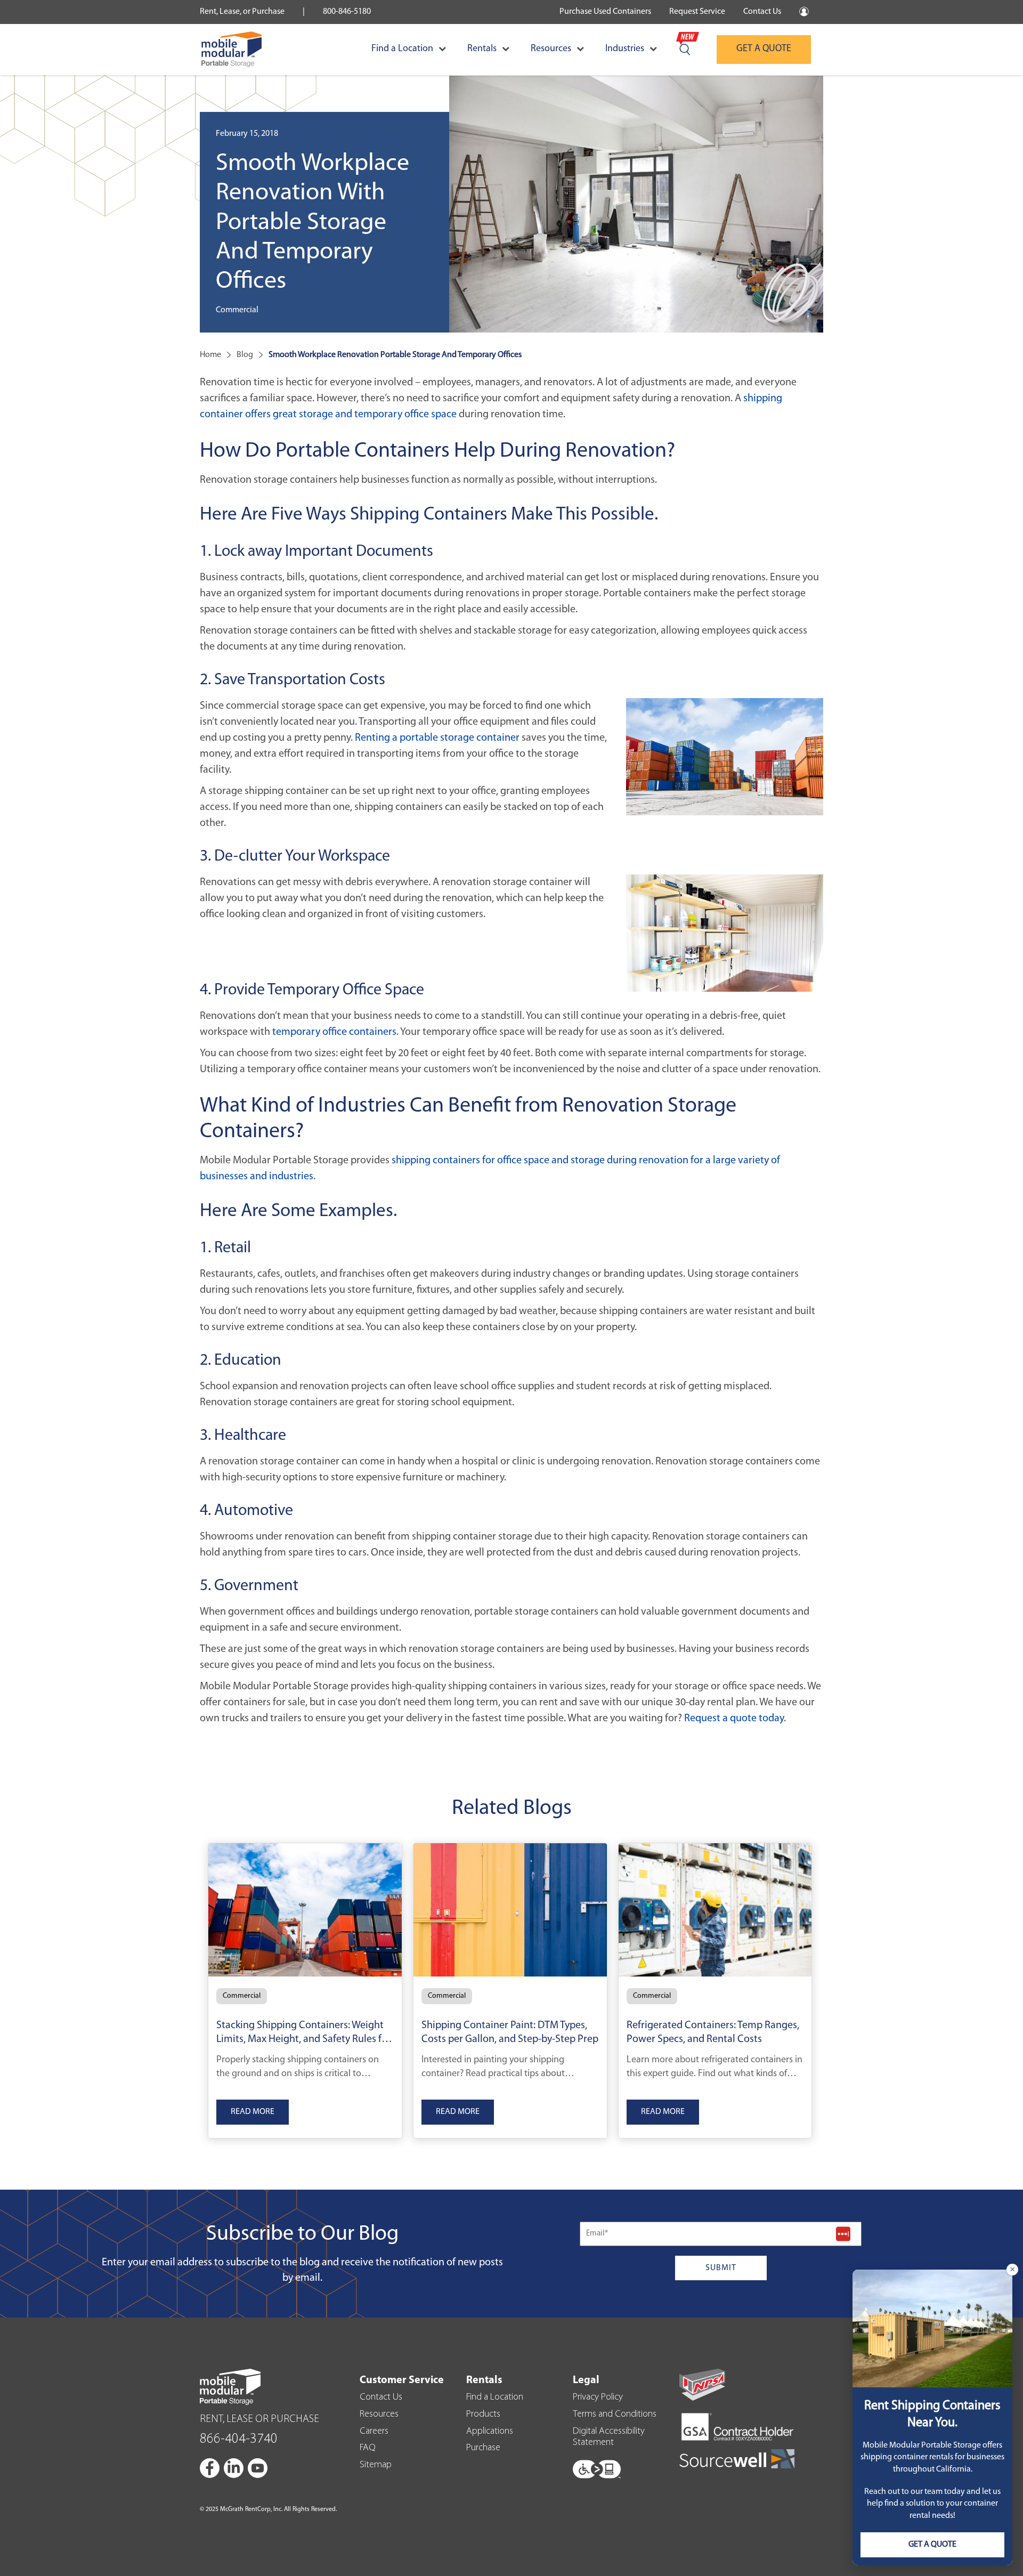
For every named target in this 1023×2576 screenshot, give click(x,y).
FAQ (368, 2448)
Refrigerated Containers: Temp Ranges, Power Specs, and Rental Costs (713, 2032)
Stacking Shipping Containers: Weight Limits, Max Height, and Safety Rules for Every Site (304, 2034)
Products (483, 2415)
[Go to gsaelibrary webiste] (737, 2428)
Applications (490, 2432)
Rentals (482, 49)
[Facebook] (210, 2468)
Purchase (483, 2448)
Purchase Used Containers (605, 12)
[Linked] (234, 2468)
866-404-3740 (239, 2439)
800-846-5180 (347, 12)
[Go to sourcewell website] (737, 2458)
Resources (551, 49)
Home (210, 355)
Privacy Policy (598, 2397)
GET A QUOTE (764, 49)
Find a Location (402, 49)
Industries (625, 49)
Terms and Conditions (615, 2415)
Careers (374, 2432)
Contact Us (762, 12)
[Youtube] (258, 2468)
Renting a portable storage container (437, 738)
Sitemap (376, 2465)
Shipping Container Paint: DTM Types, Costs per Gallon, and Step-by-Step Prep (510, 2032)
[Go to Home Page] (232, 50)
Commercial (242, 1996)
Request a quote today (734, 1719)
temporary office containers (334, 1032)
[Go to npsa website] (702, 2385)
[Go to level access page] (597, 2466)
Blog (245, 355)
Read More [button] (253, 2112)
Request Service (697, 12)
